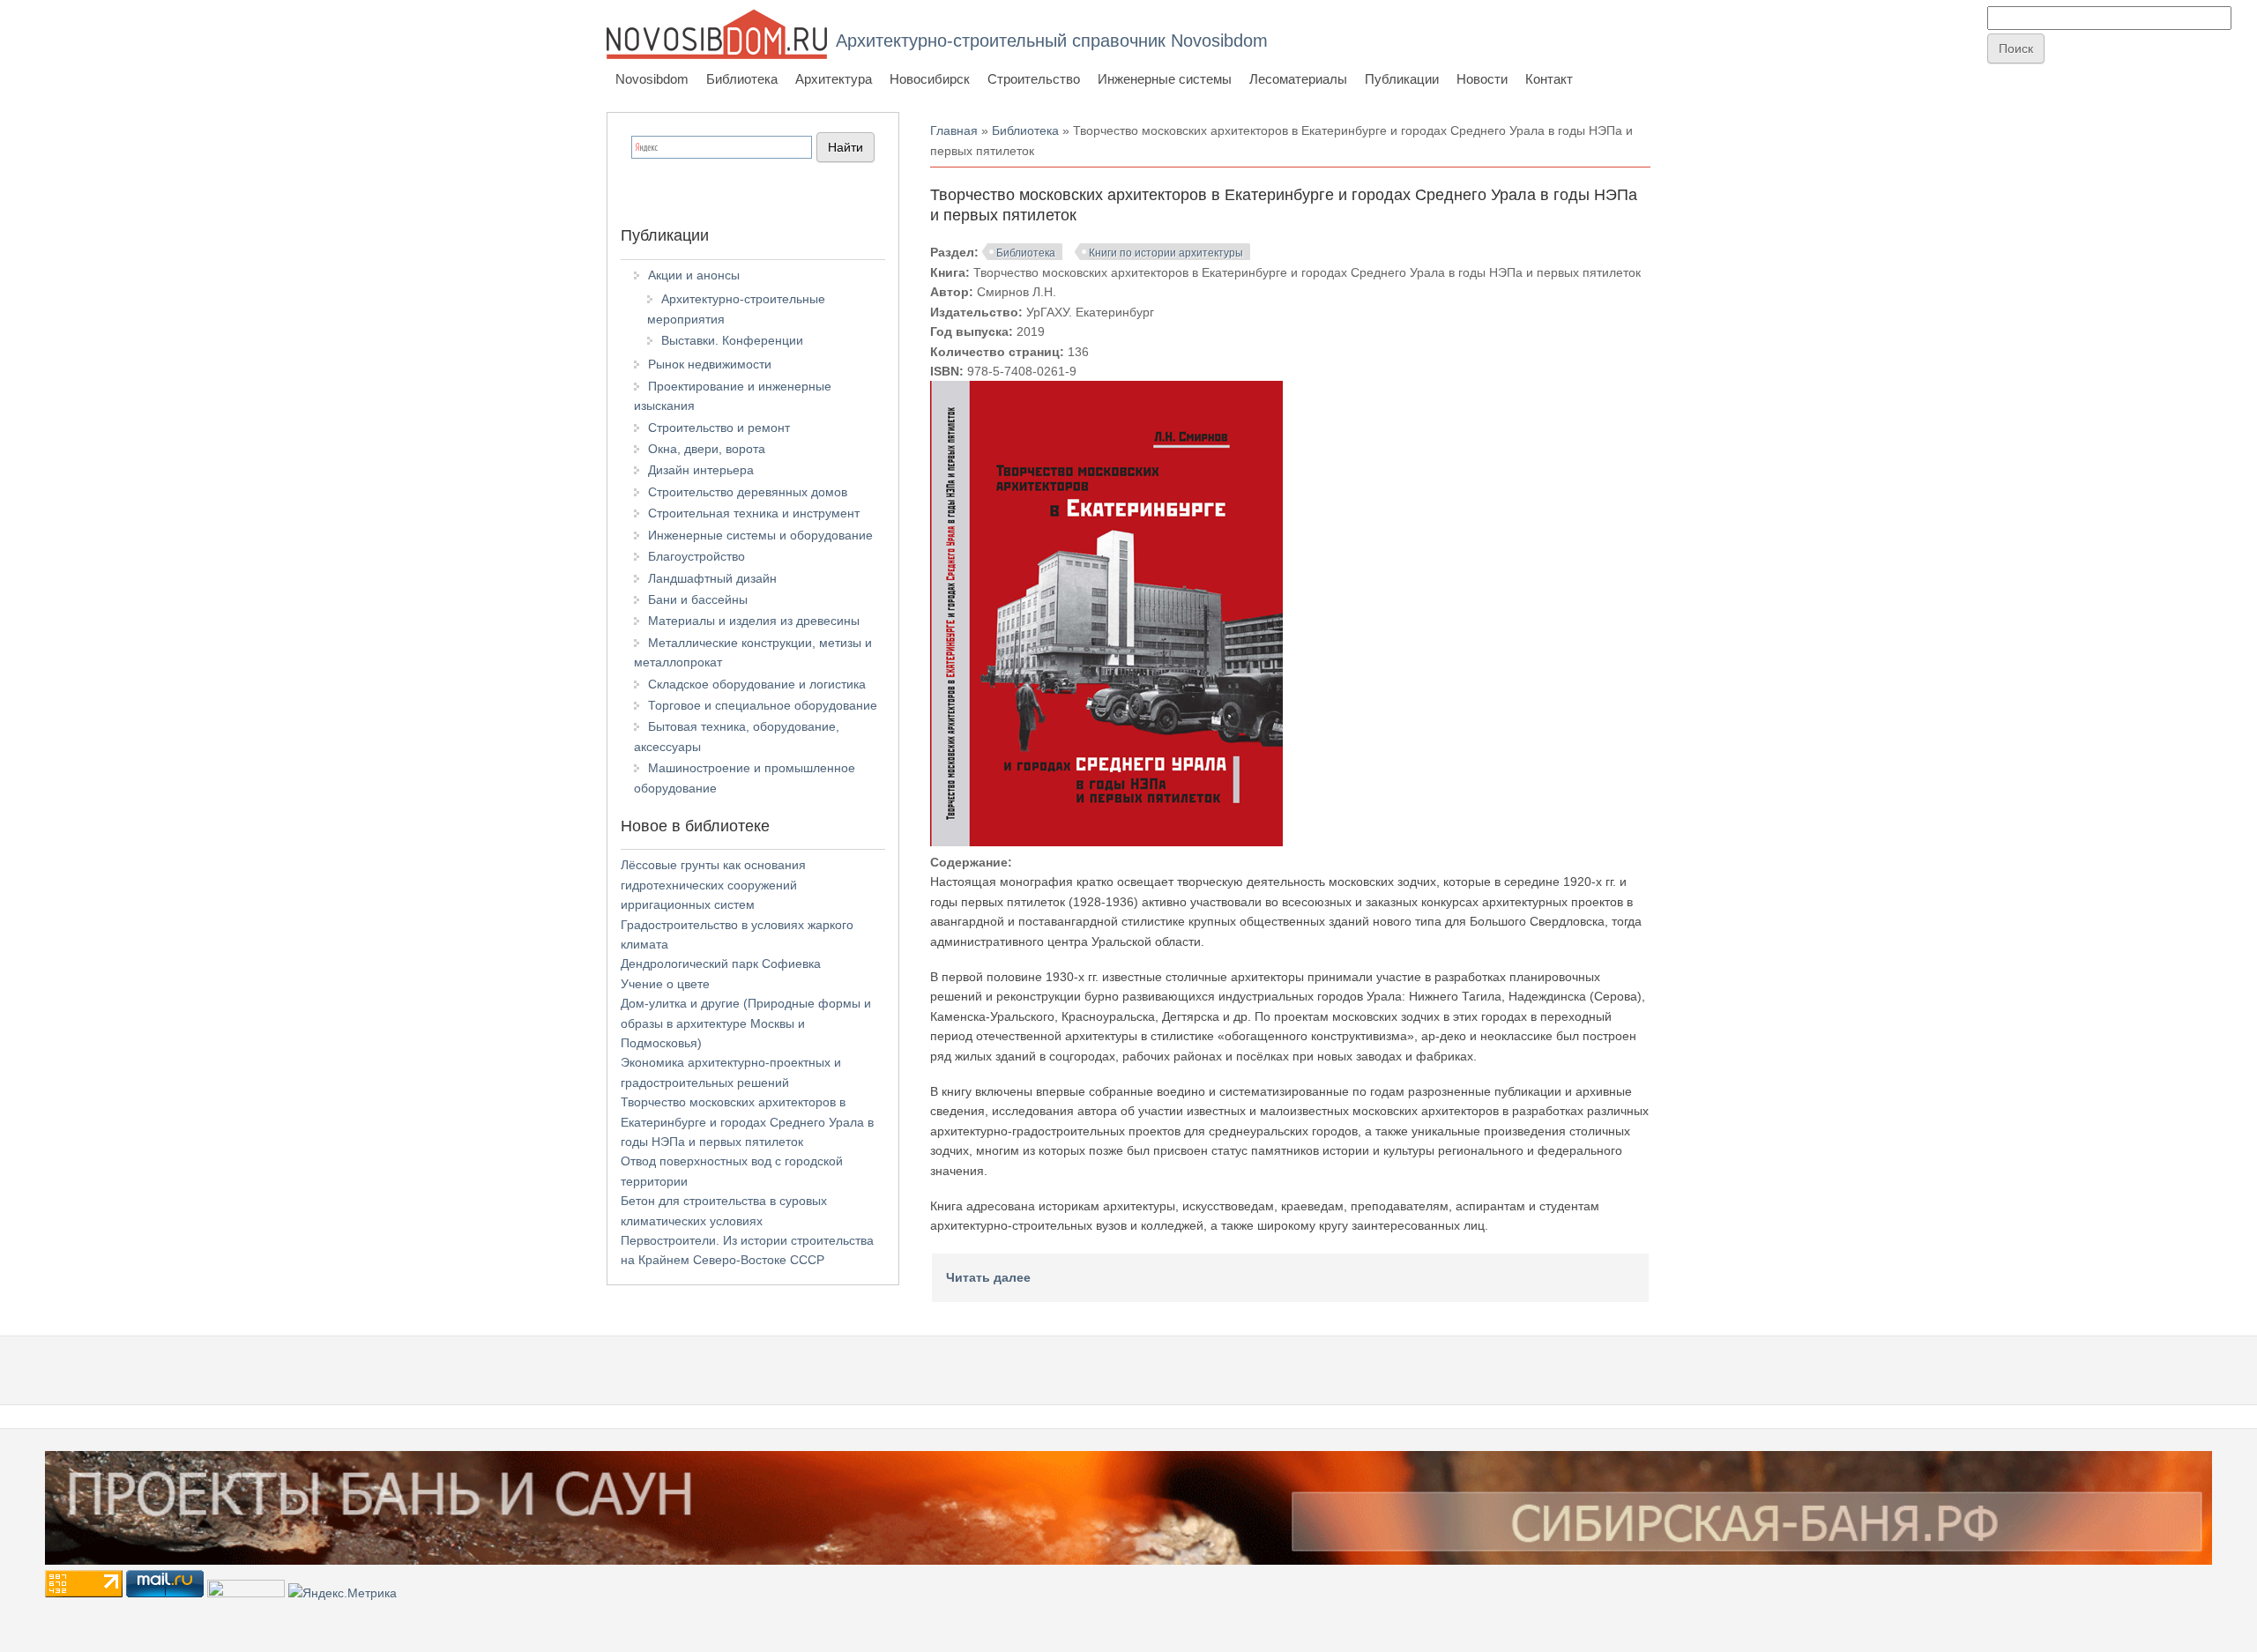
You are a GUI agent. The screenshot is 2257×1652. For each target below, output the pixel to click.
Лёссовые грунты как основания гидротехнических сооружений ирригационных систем (713, 885)
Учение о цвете (665, 984)
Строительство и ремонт (719, 428)
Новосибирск (930, 79)
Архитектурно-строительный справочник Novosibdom (1052, 41)
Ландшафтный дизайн (712, 578)
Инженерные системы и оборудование (760, 535)
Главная (954, 130)
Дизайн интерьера (701, 470)
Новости (1482, 79)
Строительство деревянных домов (748, 492)
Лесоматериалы (1298, 79)
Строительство (1034, 79)
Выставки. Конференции (732, 340)
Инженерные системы (1165, 79)
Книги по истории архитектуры (1166, 253)
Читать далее (988, 1277)
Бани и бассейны (698, 599)
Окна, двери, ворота (707, 449)
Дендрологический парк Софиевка (721, 964)
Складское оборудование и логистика (757, 684)
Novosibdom (652, 79)
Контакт (1549, 79)
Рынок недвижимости (710, 364)
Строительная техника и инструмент (754, 513)
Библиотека (742, 79)
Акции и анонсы (694, 275)
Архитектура (834, 79)
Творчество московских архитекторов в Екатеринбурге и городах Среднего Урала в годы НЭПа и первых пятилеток (747, 1122)
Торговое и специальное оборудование (763, 705)
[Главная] (717, 34)
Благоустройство (696, 556)
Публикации (1402, 79)
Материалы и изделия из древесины (754, 621)
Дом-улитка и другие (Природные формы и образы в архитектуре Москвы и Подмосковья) (746, 1023)
